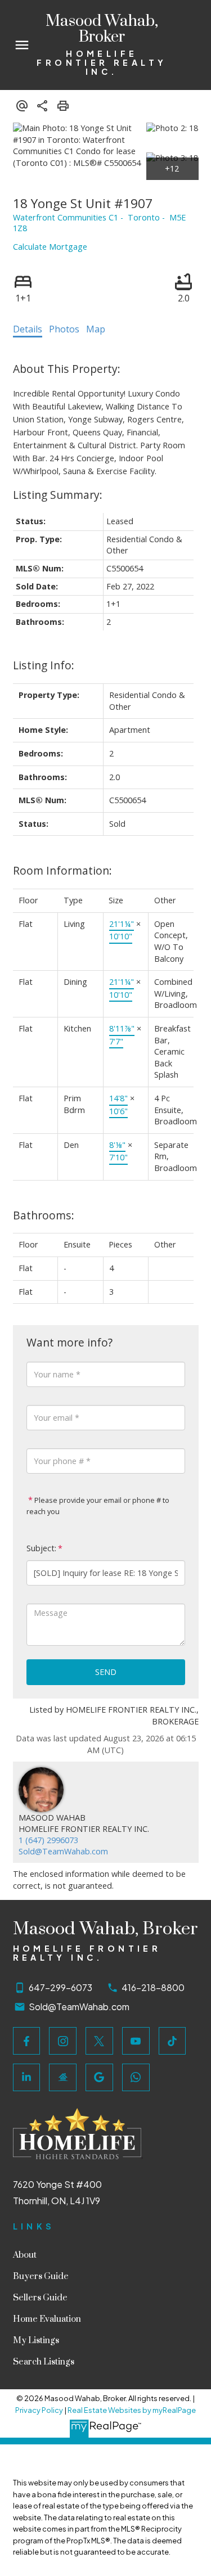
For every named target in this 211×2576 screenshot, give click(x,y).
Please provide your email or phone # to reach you (98, 1506)
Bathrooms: (44, 1215)
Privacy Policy (39, 2410)
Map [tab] (96, 329)
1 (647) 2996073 (48, 1840)
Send (106, 1672)
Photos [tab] (64, 329)
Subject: (41, 1548)
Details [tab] (28, 329)
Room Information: (62, 870)
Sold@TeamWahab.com (63, 1851)
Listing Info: (44, 665)
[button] (27, 2041)
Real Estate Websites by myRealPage (132, 2410)
